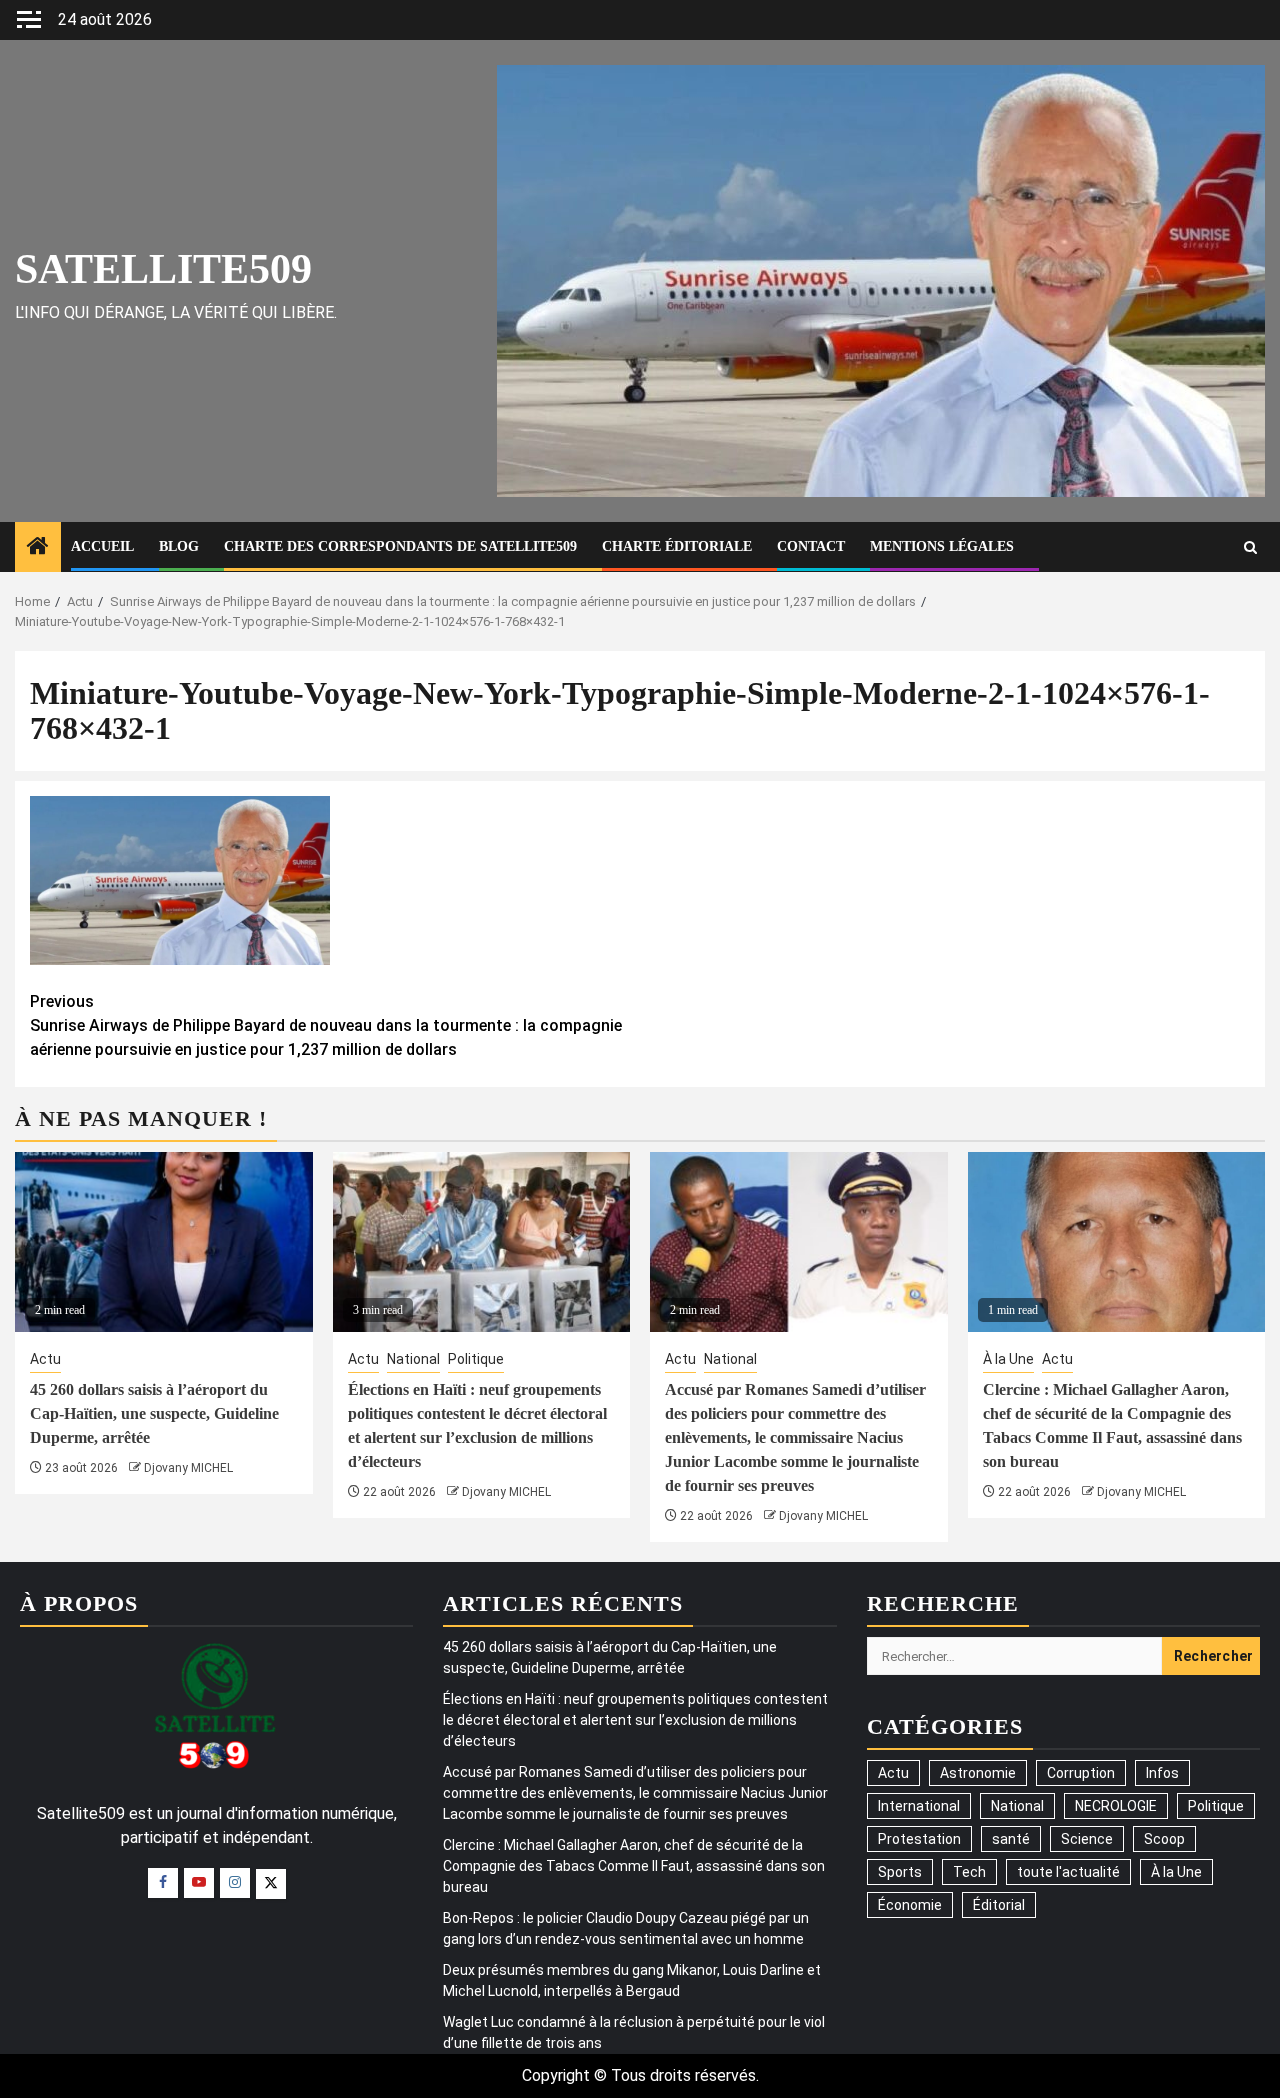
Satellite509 (163, 269)
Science (1087, 1839)
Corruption (1081, 1773)
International (919, 1806)
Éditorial (999, 1905)
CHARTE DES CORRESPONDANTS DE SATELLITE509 (400, 546)
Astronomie (978, 1773)
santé (1011, 1839)
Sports (900, 1872)
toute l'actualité (1068, 1872)
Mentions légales (942, 546)
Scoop (1164, 1839)
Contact (811, 546)
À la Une (1008, 1359)
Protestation (919, 1839)
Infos (1162, 1773)
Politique (476, 1359)
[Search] (1250, 547)
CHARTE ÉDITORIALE (677, 546)
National (413, 1359)
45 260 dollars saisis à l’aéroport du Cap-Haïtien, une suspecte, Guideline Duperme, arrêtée (154, 1413)
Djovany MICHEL (188, 1468)
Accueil (102, 546)
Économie (910, 1905)
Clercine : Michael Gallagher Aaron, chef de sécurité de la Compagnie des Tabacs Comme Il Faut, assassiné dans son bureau (634, 1866)
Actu (45, 1359)
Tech (969, 1872)
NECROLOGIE (1116, 1806)
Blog (179, 546)
